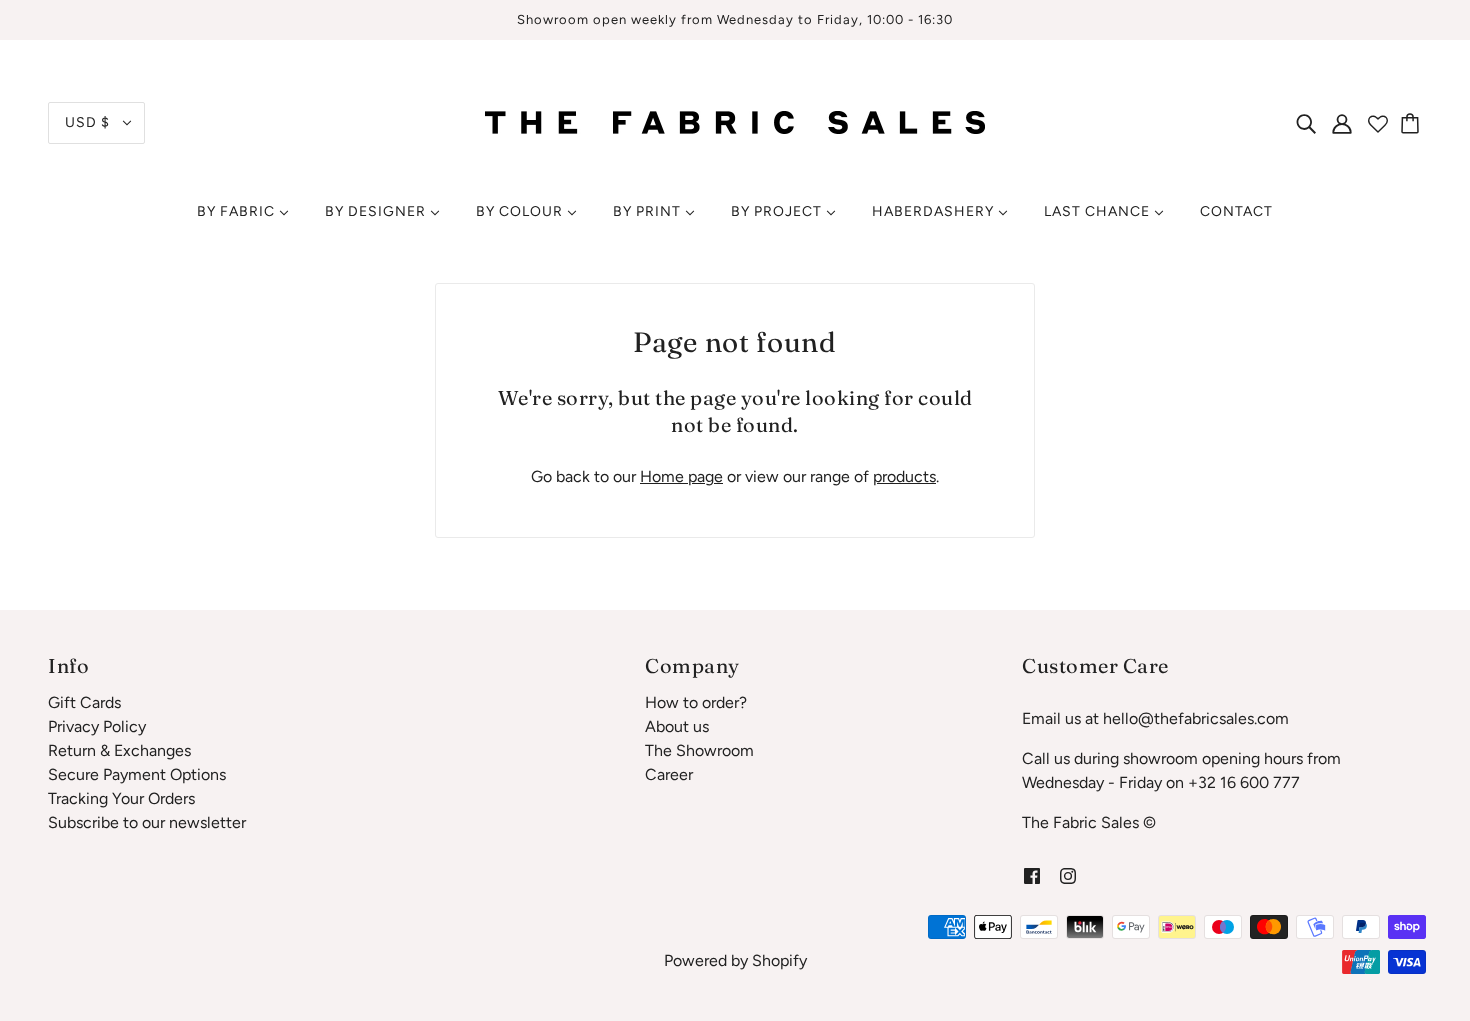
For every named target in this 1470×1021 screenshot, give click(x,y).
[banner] (735, 121)
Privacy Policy (97, 726)
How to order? (696, 702)
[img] (1306, 123)
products (904, 476)
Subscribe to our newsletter (147, 822)
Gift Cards (84, 702)
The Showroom (699, 750)
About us (677, 726)
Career (669, 774)
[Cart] (1413, 123)
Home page (681, 476)
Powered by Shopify (735, 960)
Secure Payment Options (137, 774)
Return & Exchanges (119, 750)
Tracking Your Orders (121, 798)
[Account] (1342, 123)
